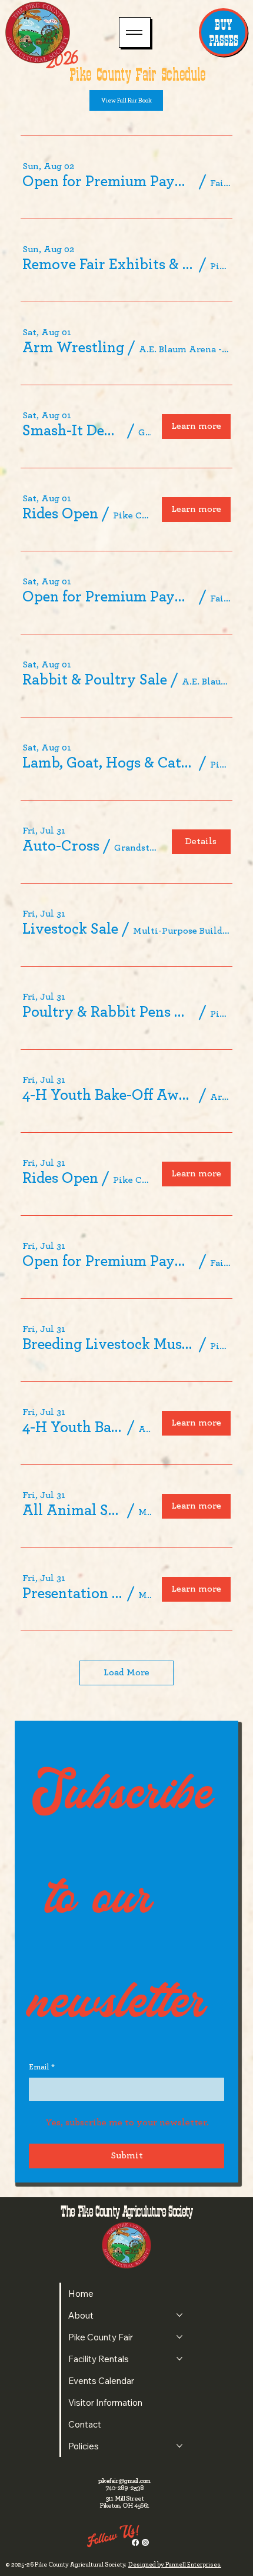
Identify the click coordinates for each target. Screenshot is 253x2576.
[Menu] (134, 32)
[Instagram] (145, 2542)
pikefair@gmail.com (124, 2481)
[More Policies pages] (179, 2446)
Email (42, 2067)
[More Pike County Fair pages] (179, 2337)
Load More (126, 1672)
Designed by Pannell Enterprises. (175, 2565)
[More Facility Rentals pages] (179, 2359)
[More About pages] (179, 2315)
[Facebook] (135, 2542)
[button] (109, 181)
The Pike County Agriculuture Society (126, 2211)
